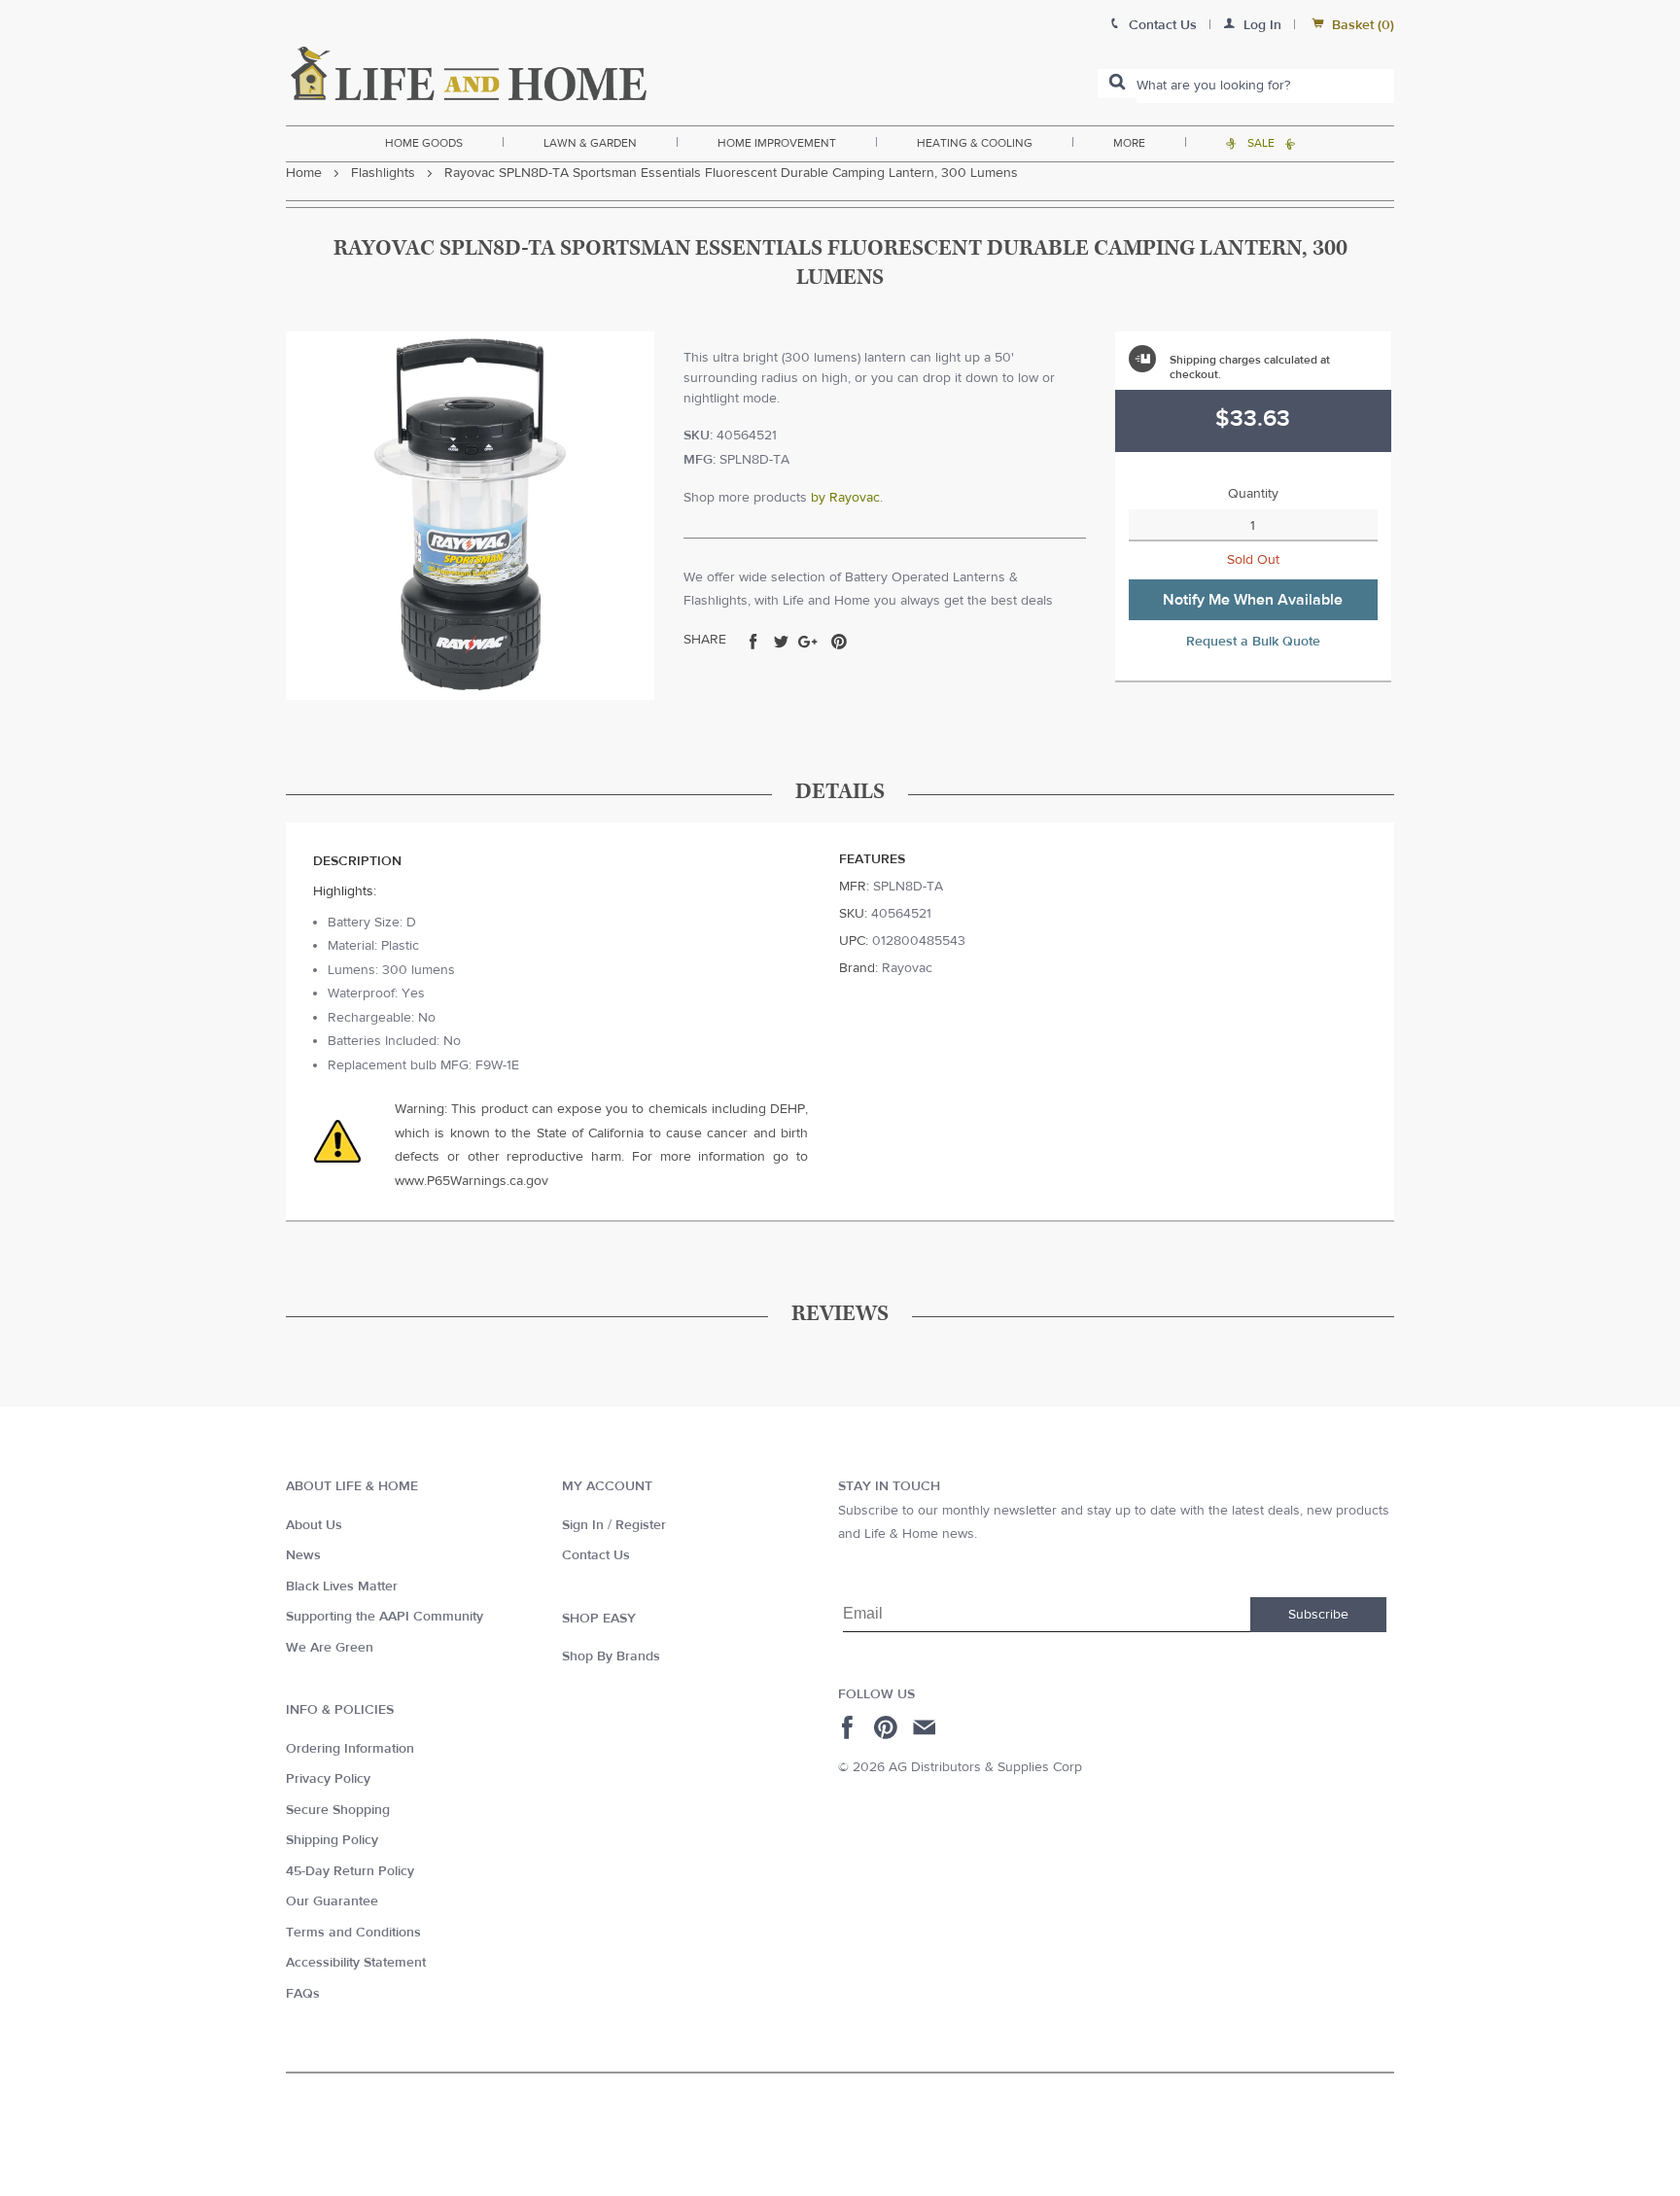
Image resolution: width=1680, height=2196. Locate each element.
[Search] (1117, 84)
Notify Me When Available (1253, 600)
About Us (314, 1525)
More (1129, 143)
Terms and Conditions (353, 1933)
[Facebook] (850, 1727)
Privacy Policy (328, 1779)
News (303, 1555)
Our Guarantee (332, 1901)
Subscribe (1318, 1615)
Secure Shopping (338, 1810)
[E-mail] (926, 1727)
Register (641, 1525)
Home (304, 173)
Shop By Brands (611, 1656)
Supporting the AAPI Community (385, 1617)
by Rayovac (845, 498)
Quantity (1253, 494)
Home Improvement (777, 143)
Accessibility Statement (356, 1963)
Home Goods (424, 143)
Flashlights (383, 173)
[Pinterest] (888, 1727)
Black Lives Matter (342, 1586)
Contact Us (596, 1555)
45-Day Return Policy (350, 1871)
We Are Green (330, 1648)
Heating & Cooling (975, 143)
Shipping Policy (332, 1840)
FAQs (303, 1994)
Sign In (583, 1525)
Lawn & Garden (590, 143)
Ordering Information (350, 1749)
